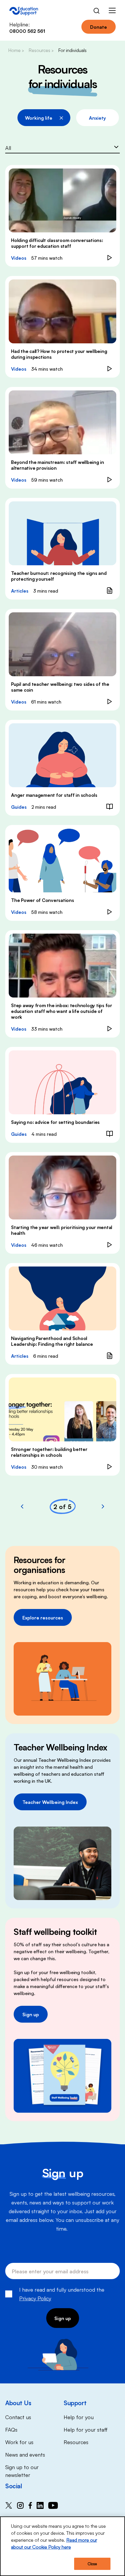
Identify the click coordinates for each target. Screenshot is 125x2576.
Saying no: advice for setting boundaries (55, 1122)
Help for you (79, 2417)
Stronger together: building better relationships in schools (49, 1452)
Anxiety (98, 118)
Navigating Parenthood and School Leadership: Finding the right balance (52, 1341)
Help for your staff (86, 2429)
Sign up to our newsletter (22, 2471)
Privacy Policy (35, 2298)
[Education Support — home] (24, 11)
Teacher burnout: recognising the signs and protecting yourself (59, 576)
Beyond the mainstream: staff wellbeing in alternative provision (58, 465)
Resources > (41, 50)
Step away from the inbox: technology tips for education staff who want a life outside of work (62, 1011)
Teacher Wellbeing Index (50, 1802)
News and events (25, 2454)
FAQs (11, 2429)
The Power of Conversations (43, 900)
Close (92, 2564)
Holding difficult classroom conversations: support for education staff (57, 243)
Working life (39, 118)
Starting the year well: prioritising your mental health (62, 1230)
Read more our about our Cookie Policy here (54, 2543)
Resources (76, 2442)
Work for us (19, 2442)
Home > (16, 50)
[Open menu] (112, 11)
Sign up (31, 2014)
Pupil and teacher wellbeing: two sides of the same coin (60, 687)
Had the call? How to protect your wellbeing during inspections (59, 354)
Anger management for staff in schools (54, 795)
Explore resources (43, 1617)
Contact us (18, 2417)
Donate (99, 27)
